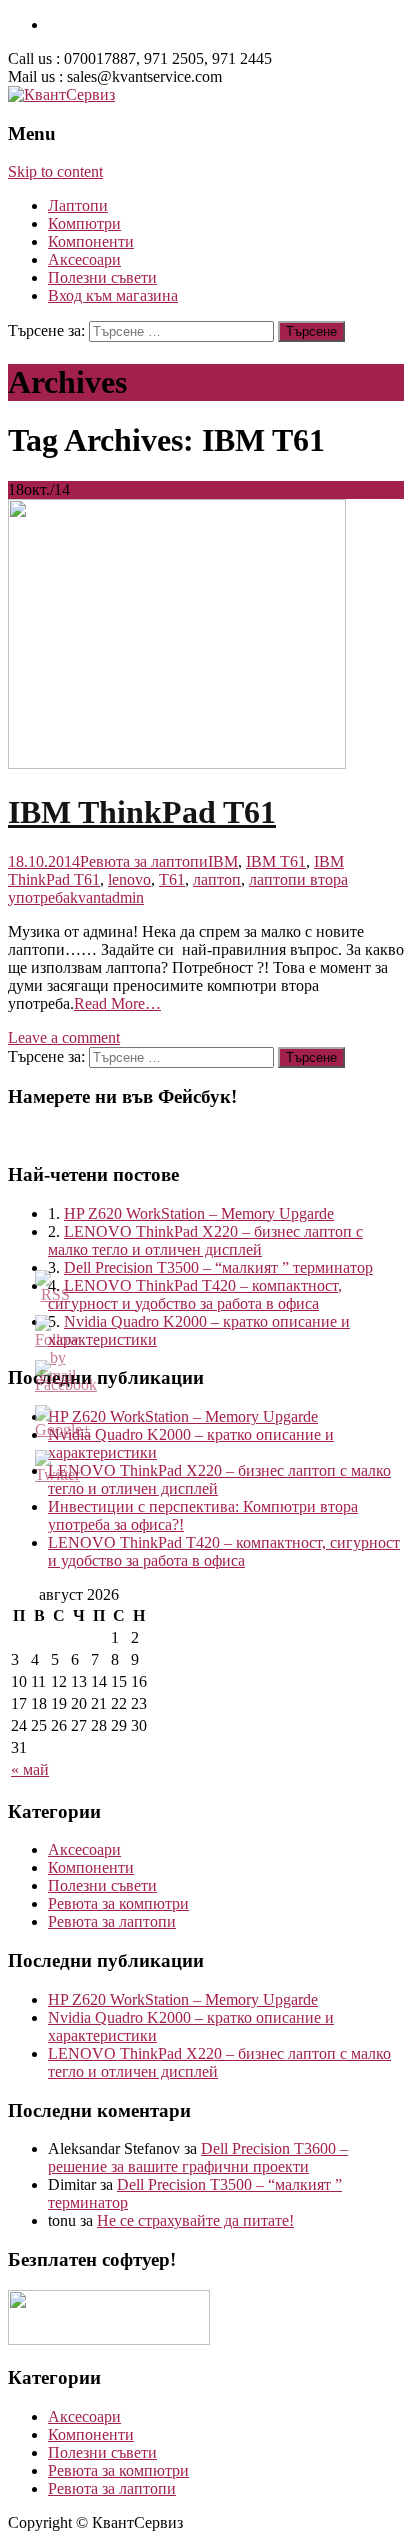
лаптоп (217, 879)
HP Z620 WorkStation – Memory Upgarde (199, 1213)
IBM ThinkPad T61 (142, 812)
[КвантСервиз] (61, 94)
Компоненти (91, 241)
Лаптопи (78, 205)
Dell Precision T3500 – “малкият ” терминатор (218, 1267)
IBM (223, 861)
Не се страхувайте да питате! (195, 2220)
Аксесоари (84, 259)
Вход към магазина (113, 295)
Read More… (117, 1003)
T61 (172, 879)
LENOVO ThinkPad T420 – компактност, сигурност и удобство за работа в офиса (195, 1294)
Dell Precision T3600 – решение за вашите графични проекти (198, 2157)
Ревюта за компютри (118, 1903)
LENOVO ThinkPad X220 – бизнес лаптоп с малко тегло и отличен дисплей (205, 1240)
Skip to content (55, 171)
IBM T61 (276, 861)
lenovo (129, 879)
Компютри (84, 223)
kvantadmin (107, 897)
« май (30, 1769)
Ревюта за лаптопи (144, 861)
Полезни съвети (102, 277)
